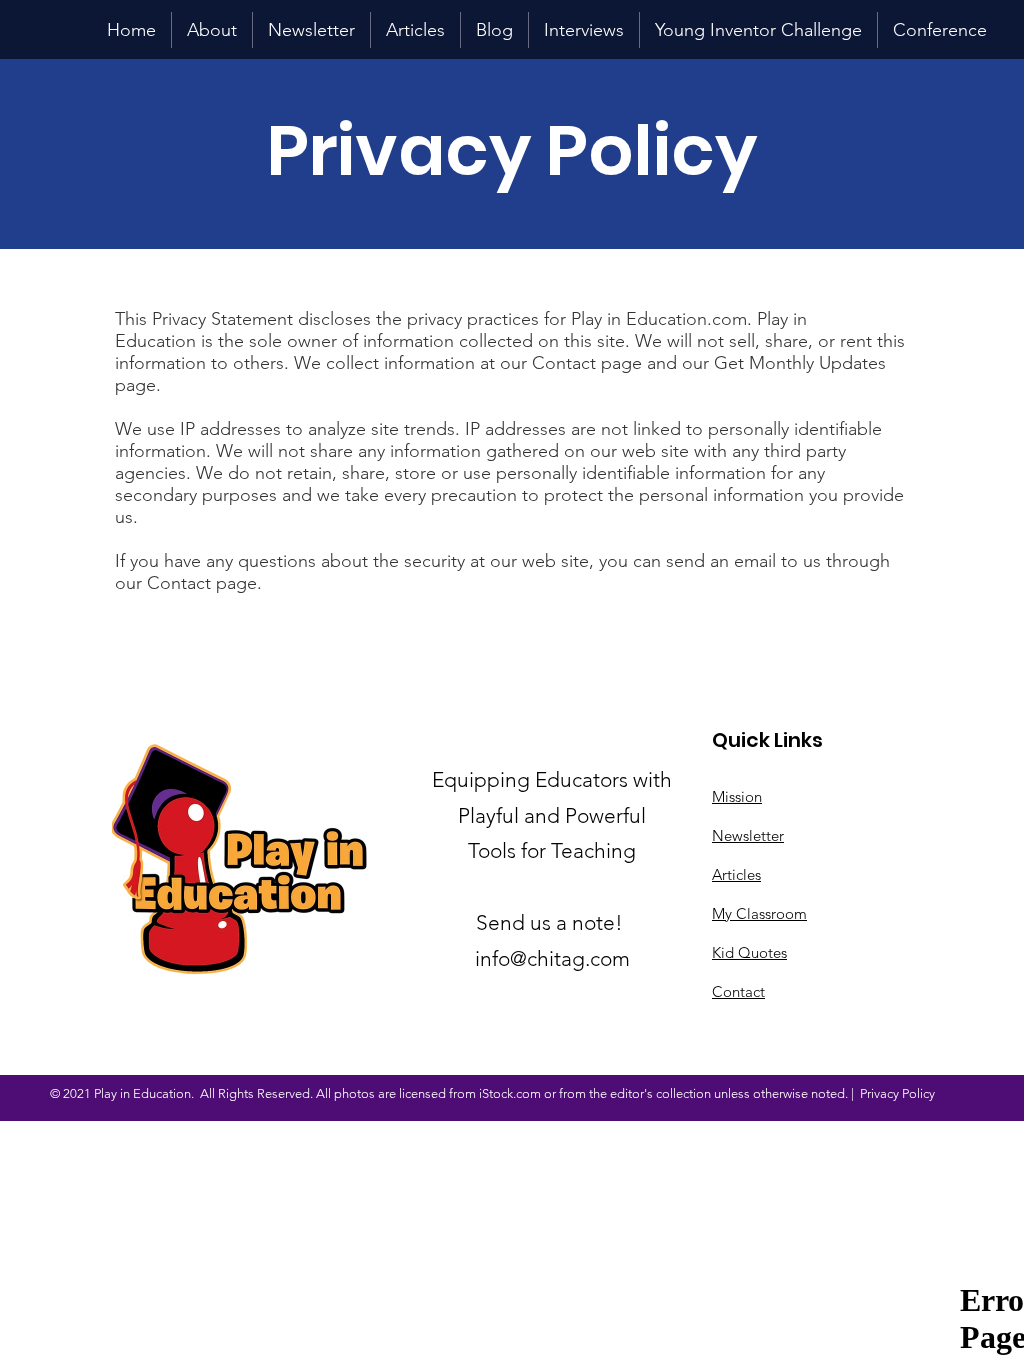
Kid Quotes (749, 952)
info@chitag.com (552, 958)
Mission (737, 796)
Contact (738, 991)
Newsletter (748, 835)
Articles (736, 874)
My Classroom (759, 913)
